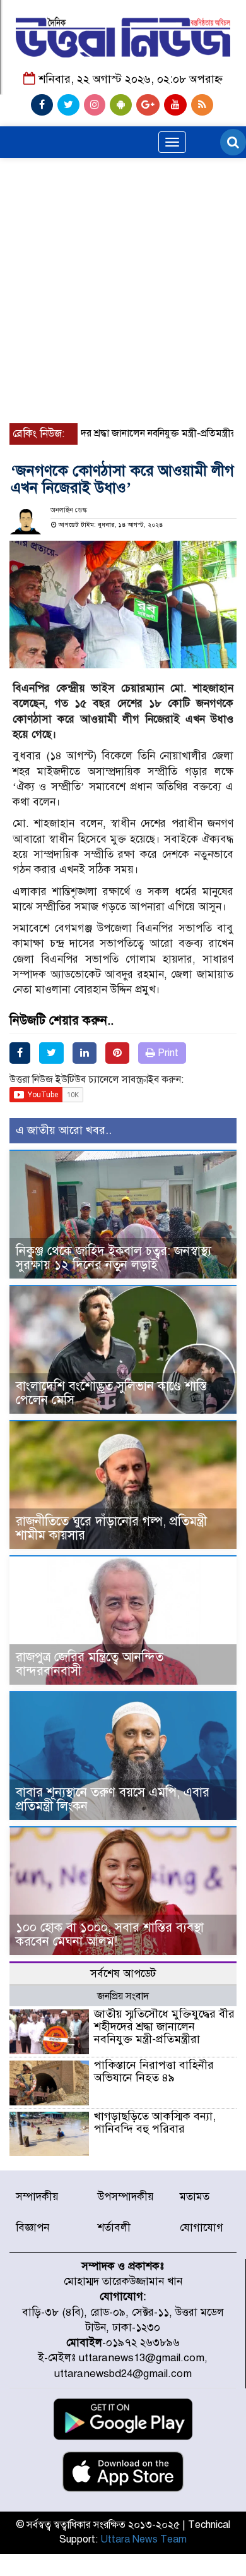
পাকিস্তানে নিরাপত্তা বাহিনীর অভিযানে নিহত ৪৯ (154, 2071)
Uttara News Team (143, 2539)
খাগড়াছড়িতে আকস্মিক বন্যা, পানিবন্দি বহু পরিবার (155, 2122)
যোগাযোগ (202, 2228)
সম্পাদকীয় (37, 2197)
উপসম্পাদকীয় (126, 2197)
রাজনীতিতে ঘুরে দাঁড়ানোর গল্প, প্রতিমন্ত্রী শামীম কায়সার (111, 1528)
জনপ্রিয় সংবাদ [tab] (123, 1996)
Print (167, 1053)
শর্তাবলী (114, 2228)
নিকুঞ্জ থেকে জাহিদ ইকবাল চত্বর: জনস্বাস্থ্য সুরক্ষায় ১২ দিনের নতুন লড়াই (114, 1258)
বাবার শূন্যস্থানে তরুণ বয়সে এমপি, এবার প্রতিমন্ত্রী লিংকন (113, 1799)
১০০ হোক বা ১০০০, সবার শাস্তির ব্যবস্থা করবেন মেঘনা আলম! (110, 1935)
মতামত (195, 2197)
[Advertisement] (123, 243)
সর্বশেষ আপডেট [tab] (123, 1974)
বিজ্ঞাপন (32, 2228)
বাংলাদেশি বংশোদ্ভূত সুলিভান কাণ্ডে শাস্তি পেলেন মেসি (111, 1393)
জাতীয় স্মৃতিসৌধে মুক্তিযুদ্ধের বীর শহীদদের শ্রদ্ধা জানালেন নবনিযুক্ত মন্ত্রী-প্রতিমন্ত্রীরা (164, 2026)
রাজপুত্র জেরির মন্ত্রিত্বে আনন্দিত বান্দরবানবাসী (90, 1664)
